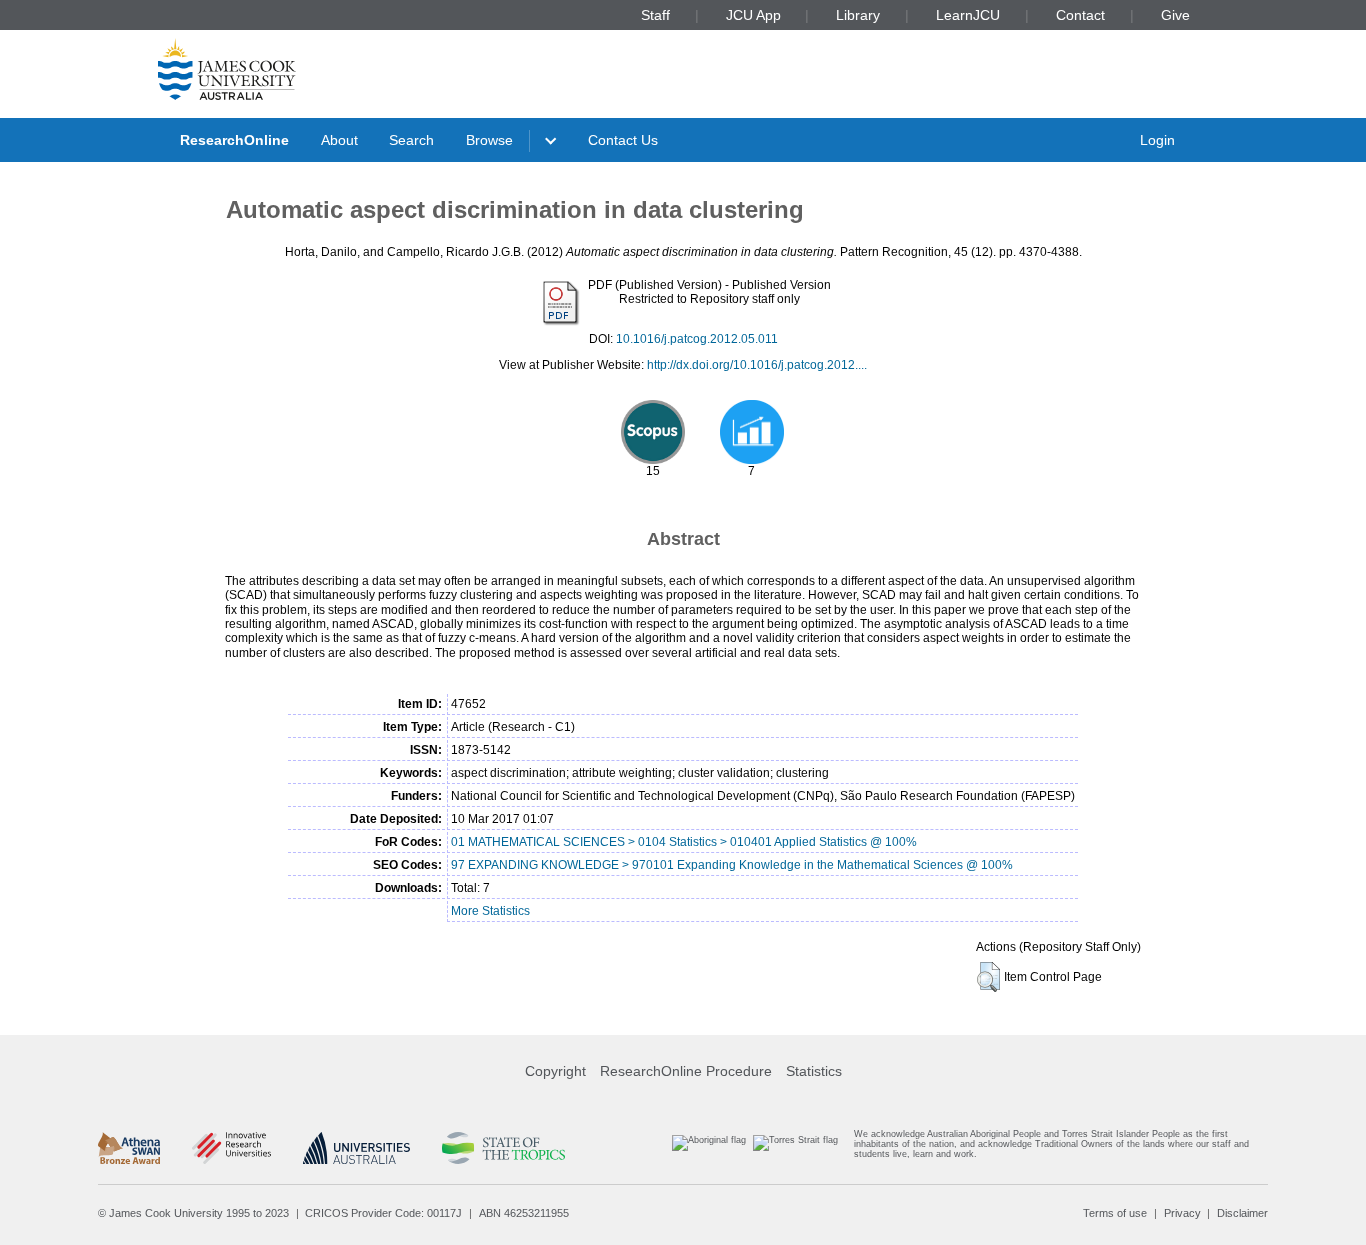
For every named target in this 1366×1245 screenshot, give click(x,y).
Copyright (555, 1071)
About (339, 140)
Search (411, 140)
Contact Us (623, 140)
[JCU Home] (227, 69)
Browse (489, 140)
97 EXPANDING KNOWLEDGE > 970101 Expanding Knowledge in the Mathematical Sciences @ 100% (732, 865)
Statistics (814, 1071)
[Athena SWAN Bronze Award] (129, 1148)
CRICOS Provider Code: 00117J (383, 1213)
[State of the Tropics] (503, 1148)
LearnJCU (968, 15)
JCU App (753, 15)
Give (1175, 15)
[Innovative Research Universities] (231, 1148)
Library (858, 15)
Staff (655, 15)
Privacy (1182, 1213)
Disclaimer (1242, 1213)
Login (1157, 140)
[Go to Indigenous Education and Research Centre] (709, 1148)
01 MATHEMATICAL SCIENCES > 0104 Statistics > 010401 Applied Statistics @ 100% (684, 842)
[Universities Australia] (356, 1148)
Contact (1080, 15)
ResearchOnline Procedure (686, 1071)
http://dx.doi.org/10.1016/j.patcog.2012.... (757, 365)
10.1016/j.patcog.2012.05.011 (697, 339)
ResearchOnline (234, 140)
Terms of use (1115, 1213)
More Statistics (490, 911)
